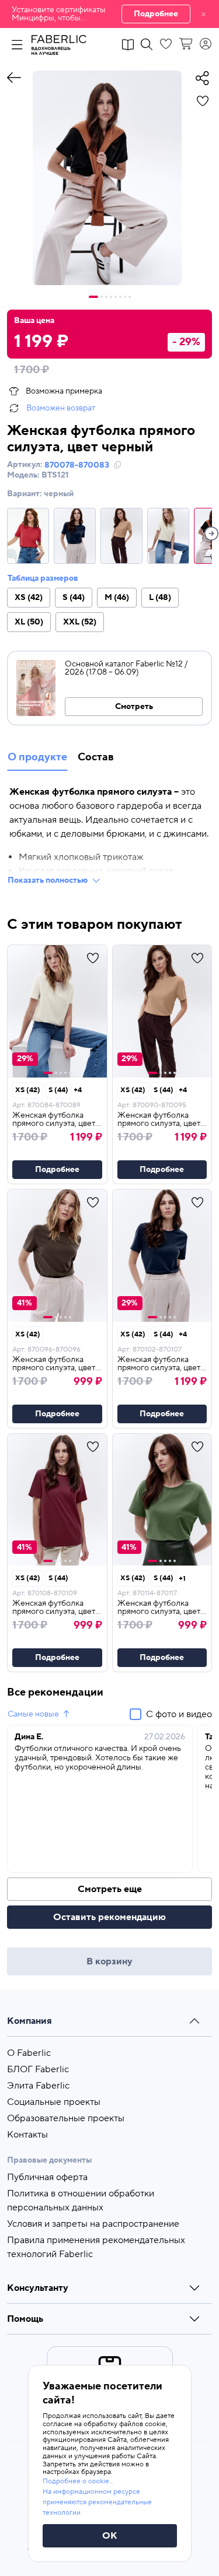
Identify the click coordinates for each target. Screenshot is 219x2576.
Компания (29, 2021)
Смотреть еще (110, 1889)
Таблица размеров (43, 578)
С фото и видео (179, 1714)
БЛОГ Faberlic (38, 2069)
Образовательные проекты (66, 2118)
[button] (109, 14)
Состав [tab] (96, 757)
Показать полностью (48, 880)
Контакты (27, 2135)
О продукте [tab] (37, 757)
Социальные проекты (54, 2102)
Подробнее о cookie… (78, 2481)
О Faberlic (29, 2053)
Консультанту (38, 2288)
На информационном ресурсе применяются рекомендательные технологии (97, 2502)
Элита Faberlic (38, 2086)
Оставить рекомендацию (109, 1917)
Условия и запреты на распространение (93, 2224)
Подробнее (156, 14)
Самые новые (33, 1714)
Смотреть (134, 707)
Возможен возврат (61, 408)
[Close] (204, 14)
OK (110, 2536)
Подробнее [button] (57, 1170)
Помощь (25, 2319)
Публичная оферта (47, 2177)
